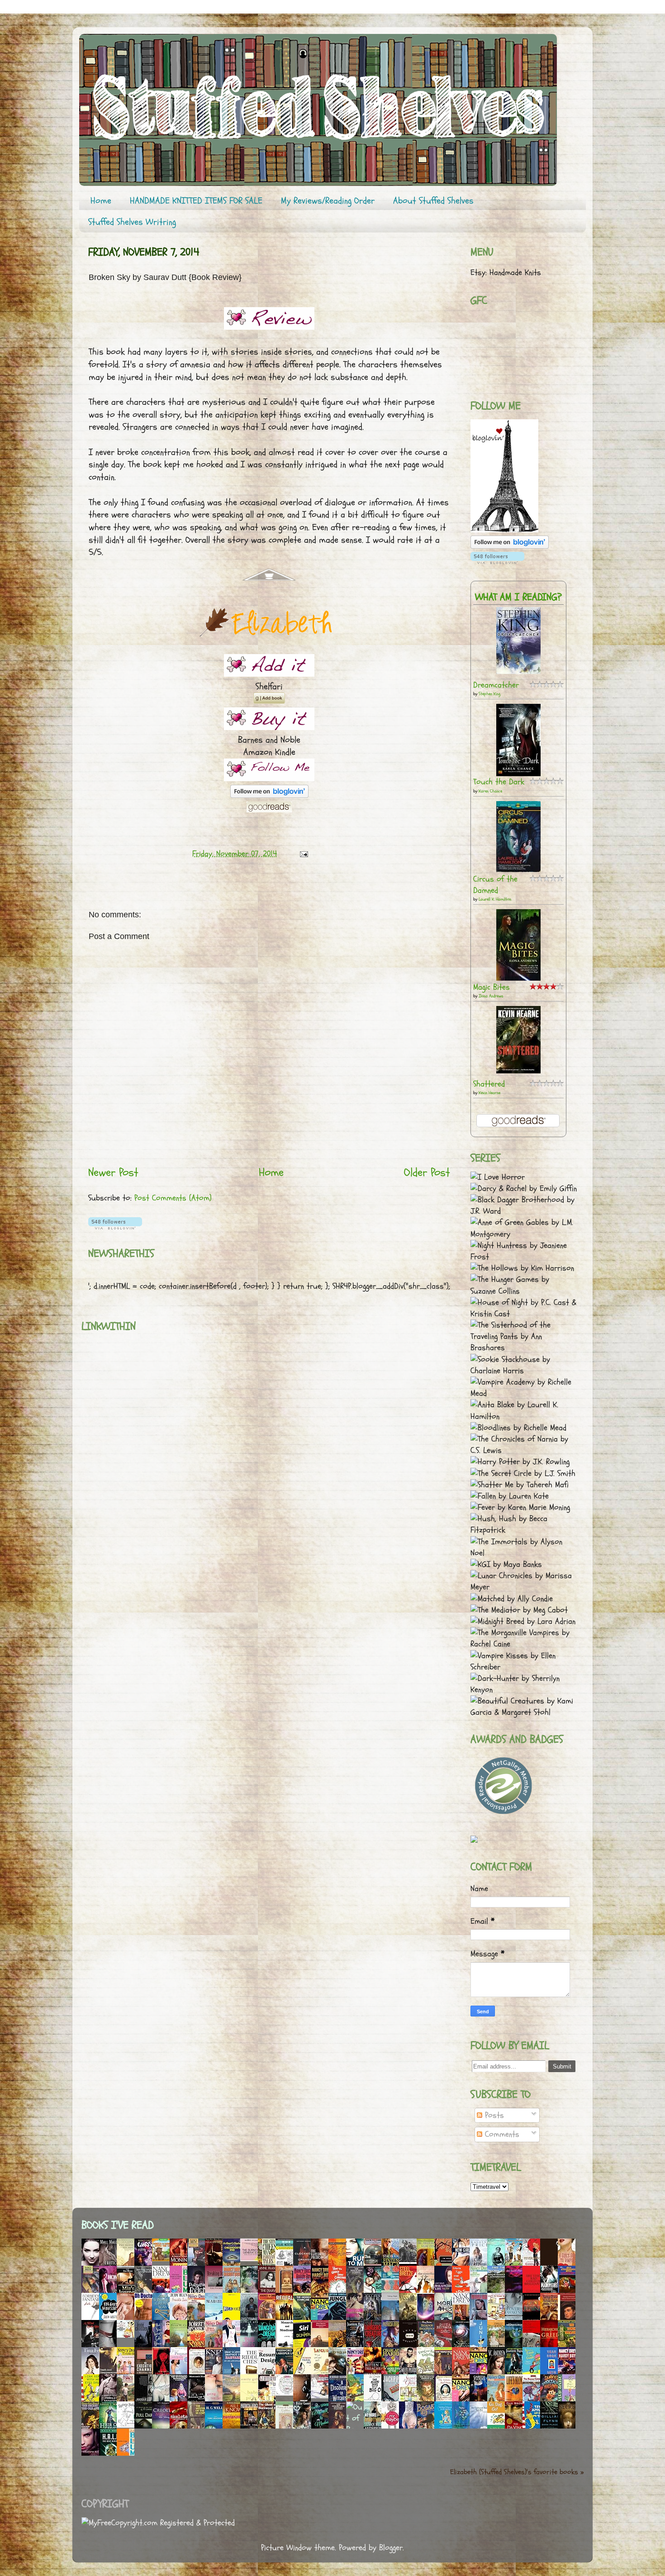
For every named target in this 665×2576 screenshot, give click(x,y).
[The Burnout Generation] (252, 2259)
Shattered (489, 1084)
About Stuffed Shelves (433, 201)
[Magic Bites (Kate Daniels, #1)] (518, 978)
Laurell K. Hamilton (495, 899)
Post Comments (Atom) (173, 1198)
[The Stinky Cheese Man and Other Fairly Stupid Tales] (269, 2264)
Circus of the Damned (495, 885)
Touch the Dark (499, 782)
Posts (493, 2115)
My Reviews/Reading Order (328, 201)
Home (101, 201)
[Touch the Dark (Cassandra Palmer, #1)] (518, 774)
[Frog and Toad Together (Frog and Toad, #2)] (428, 2372)
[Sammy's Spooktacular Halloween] (551, 2401)
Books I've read (118, 2225)
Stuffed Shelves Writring (132, 222)
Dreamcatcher (496, 685)
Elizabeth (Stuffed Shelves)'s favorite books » (517, 2472)
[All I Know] (234, 2428)
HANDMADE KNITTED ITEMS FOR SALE (196, 201)
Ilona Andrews (491, 996)
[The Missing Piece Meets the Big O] (375, 2399)
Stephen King (489, 694)
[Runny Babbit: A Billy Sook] (128, 2425)
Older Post (427, 1172)
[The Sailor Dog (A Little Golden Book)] (357, 2399)
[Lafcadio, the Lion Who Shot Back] (322, 2373)
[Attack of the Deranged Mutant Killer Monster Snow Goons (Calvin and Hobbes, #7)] (322, 2396)
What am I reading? (518, 597)
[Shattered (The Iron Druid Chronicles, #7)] (518, 1071)
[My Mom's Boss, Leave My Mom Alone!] (375, 2291)
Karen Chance (490, 791)
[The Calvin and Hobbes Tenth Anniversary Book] (128, 2335)
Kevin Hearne (489, 1093)
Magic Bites (492, 987)
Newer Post (113, 1172)
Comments (501, 2134)
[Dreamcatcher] (518, 671)
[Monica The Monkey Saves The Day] (163, 2259)
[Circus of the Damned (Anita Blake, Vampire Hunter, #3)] (518, 870)
